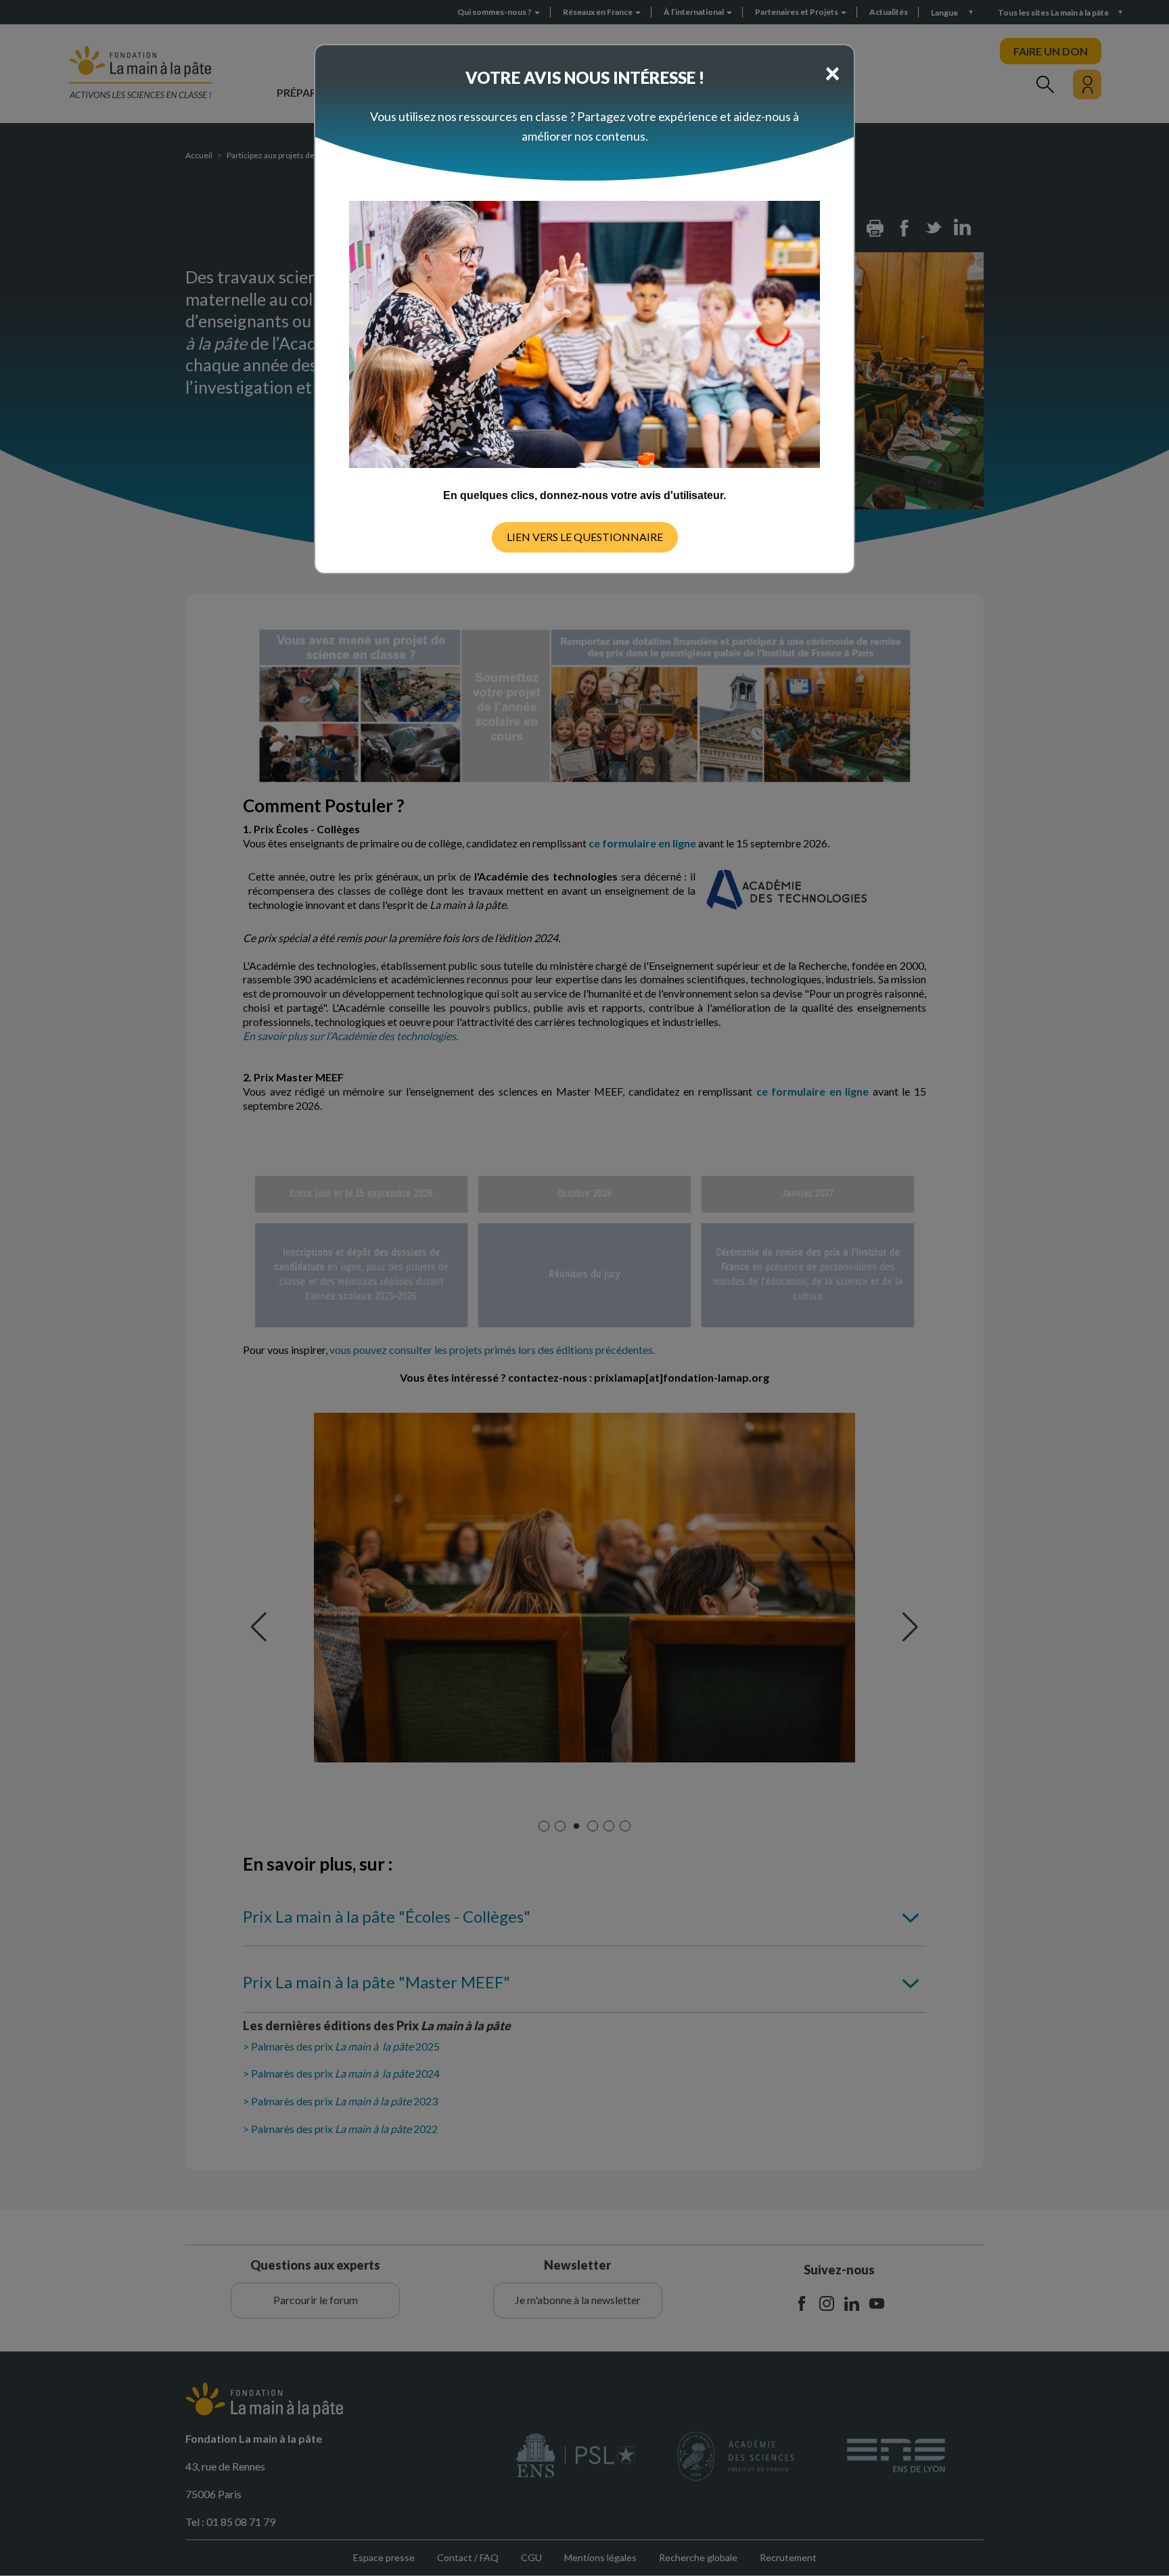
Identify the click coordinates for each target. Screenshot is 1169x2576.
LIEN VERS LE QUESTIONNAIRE (585, 537)
